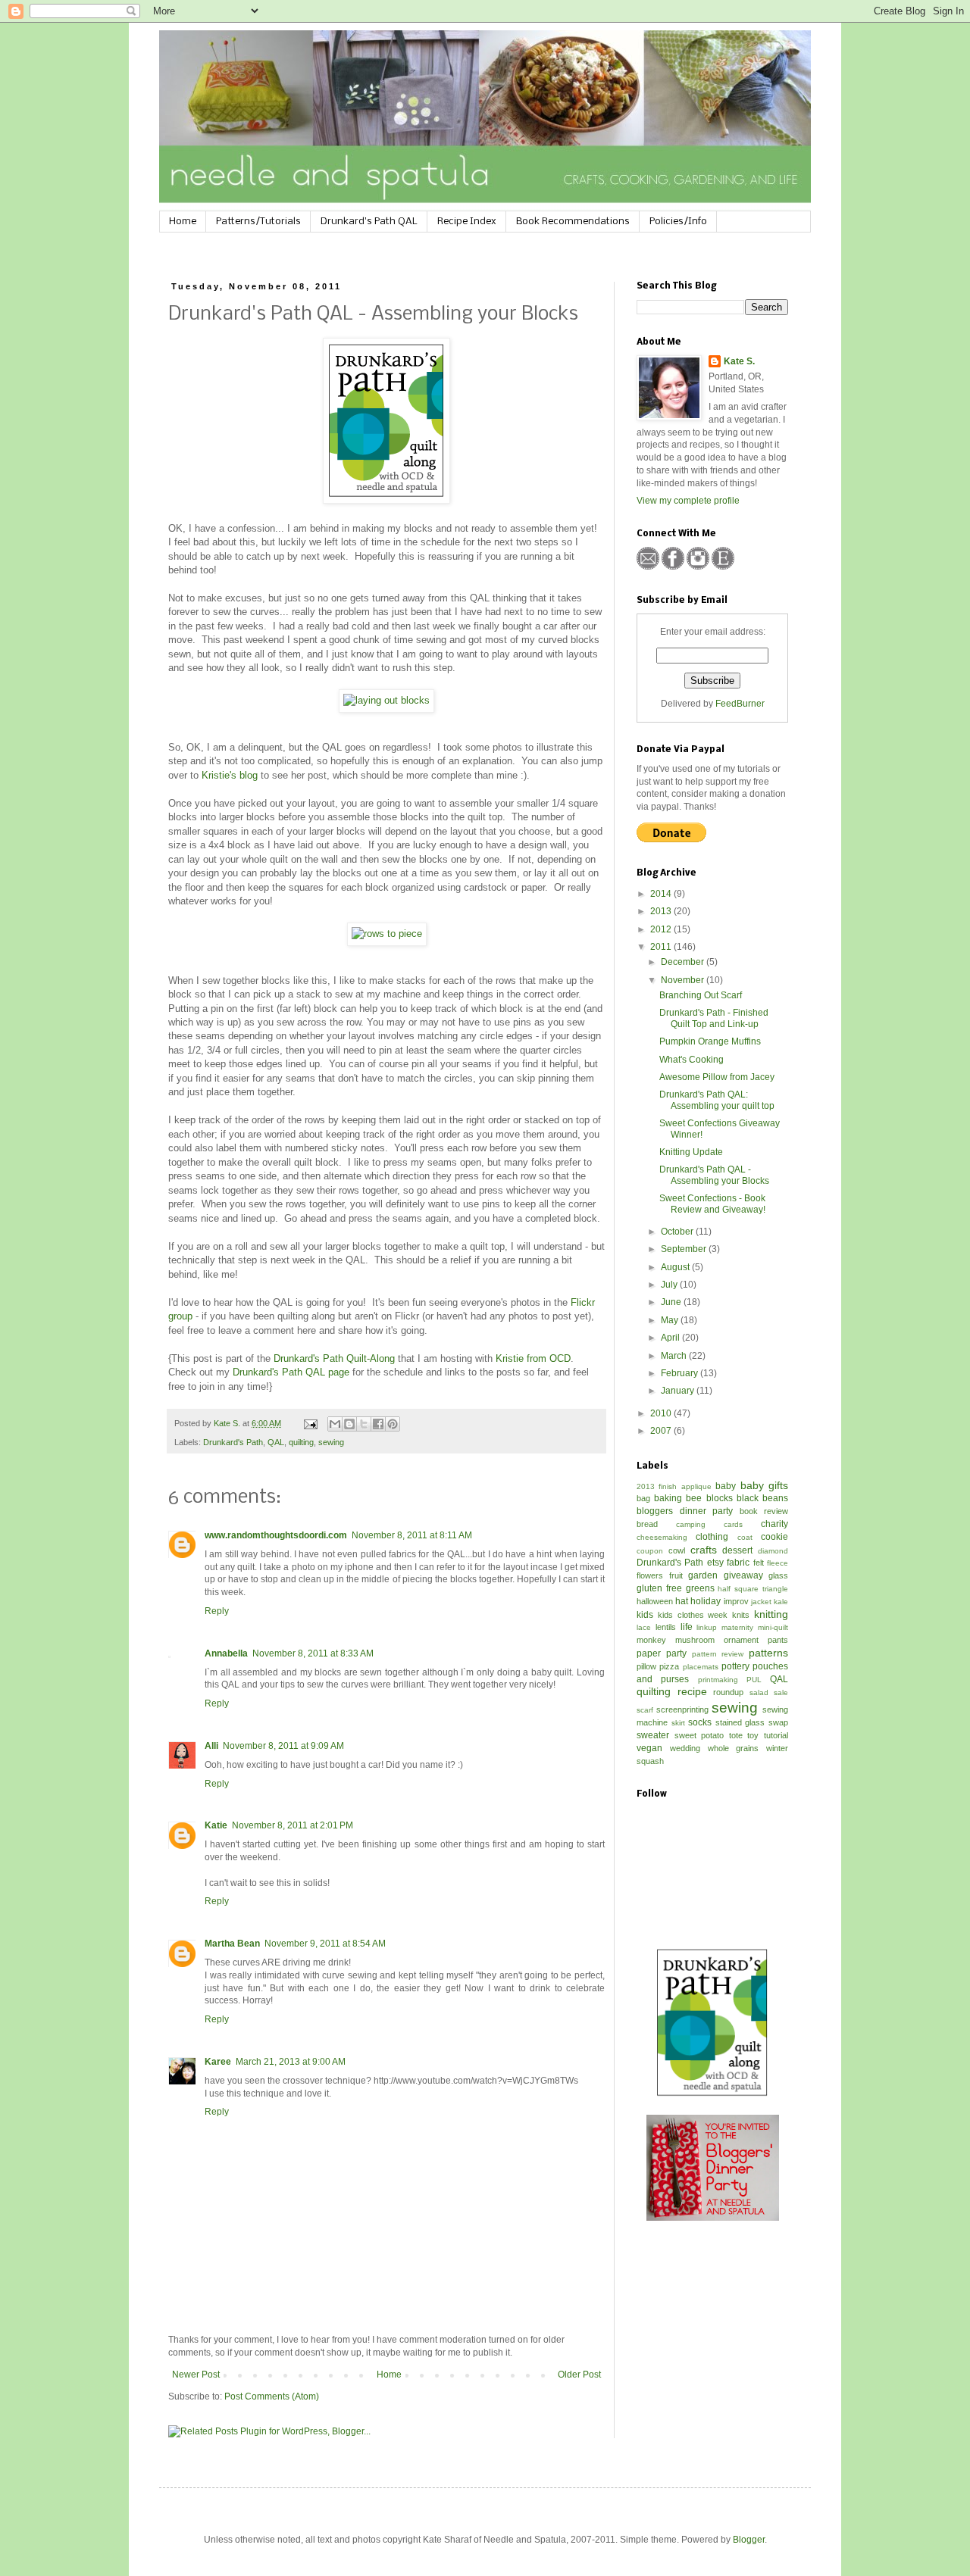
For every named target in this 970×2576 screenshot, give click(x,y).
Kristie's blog (230, 775)
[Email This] (335, 1424)
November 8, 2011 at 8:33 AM (313, 1653)
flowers (650, 1575)
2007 (662, 1431)
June (672, 1302)
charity (774, 1524)
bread (647, 1524)
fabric (738, 1563)
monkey (651, 1640)
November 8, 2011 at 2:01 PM (293, 1825)
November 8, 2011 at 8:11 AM (412, 1535)
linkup (707, 1627)
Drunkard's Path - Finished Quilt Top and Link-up (714, 1018)
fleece (778, 1563)
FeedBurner (740, 704)
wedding (685, 1748)
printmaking (718, 1680)
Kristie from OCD (533, 1358)
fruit (676, 1575)
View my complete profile (688, 501)
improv (736, 1601)
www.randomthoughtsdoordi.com (276, 1535)
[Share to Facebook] (378, 1424)
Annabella (226, 1653)
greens (700, 1588)
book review (764, 1511)
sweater (653, 1735)
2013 (662, 911)
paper (649, 1653)
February (681, 1373)
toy (753, 1735)
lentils (666, 1627)
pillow (646, 1666)
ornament (741, 1640)
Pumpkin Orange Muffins (710, 1041)
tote (736, 1735)
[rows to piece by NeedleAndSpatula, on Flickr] (387, 934)
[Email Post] (310, 1423)
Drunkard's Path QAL (369, 222)
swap (778, 1722)
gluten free (659, 1588)
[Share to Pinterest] (393, 1424)
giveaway (743, 1575)
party (676, 1653)
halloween (655, 1601)
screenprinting (682, 1710)
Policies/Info (678, 222)
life (687, 1627)
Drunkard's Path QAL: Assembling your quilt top (717, 1100)
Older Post (579, 2375)
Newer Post (196, 2375)
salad (759, 1692)
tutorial (776, 1735)
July (670, 1285)
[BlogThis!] (349, 1424)
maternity (737, 1627)
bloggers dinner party (685, 1511)
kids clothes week (693, 1615)
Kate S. (739, 361)
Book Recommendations (573, 222)
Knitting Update (691, 1152)
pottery (735, 1666)
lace (644, 1627)
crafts (704, 1550)
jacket (761, 1602)
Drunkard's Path (233, 1442)
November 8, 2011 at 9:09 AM (283, 1746)
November (684, 980)
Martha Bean (232, 1944)
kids (645, 1615)
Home (183, 222)
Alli (211, 1746)
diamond (773, 1551)
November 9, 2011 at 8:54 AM (325, 1944)
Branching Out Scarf (701, 995)
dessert (737, 1550)
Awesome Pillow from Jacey (717, 1077)
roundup (728, 1692)
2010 (662, 1413)
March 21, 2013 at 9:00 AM (291, 2062)
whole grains (734, 1748)
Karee (218, 2062)
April (671, 1338)
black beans (762, 1498)
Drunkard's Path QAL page (291, 1372)
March (675, 1356)
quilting (301, 1442)
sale (781, 1692)
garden (703, 1575)
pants (778, 1640)
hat (682, 1601)
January (679, 1391)
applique (696, 1486)
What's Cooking (692, 1060)
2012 (662, 929)
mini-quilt (773, 1627)
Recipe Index (467, 222)
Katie (216, 1825)
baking (668, 1498)
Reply (217, 1611)
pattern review (718, 1654)
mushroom (695, 1640)
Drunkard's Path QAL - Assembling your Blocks (714, 1175)
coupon (650, 1551)
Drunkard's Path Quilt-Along (334, 1358)
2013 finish (657, 1486)
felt (759, 1563)
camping (691, 1524)
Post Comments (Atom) (272, 2396)
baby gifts (764, 1485)
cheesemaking (662, 1537)
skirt (678, 1723)
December (684, 962)
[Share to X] (364, 1424)
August (676, 1267)
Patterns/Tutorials (258, 222)
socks (700, 1722)
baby (726, 1486)
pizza (669, 1666)
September (685, 1249)
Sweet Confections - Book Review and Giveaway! (712, 1204)
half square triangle (753, 1589)
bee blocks (709, 1498)
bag (643, 1498)
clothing (712, 1537)
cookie (774, 1537)
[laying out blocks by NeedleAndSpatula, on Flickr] (386, 700)
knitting (771, 1614)
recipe (692, 1691)
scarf (645, 1710)
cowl (677, 1550)
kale (781, 1602)
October (678, 1232)
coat (745, 1537)
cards (733, 1524)
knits (741, 1615)
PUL (754, 1680)
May (671, 1320)
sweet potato (699, 1735)
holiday (706, 1601)
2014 (662, 894)
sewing (331, 1442)
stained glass (740, 1722)
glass (778, 1575)
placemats (701, 1667)
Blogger (749, 2540)
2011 (662, 947)
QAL (276, 1442)
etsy (715, 1563)
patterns (768, 1653)
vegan (649, 1748)
